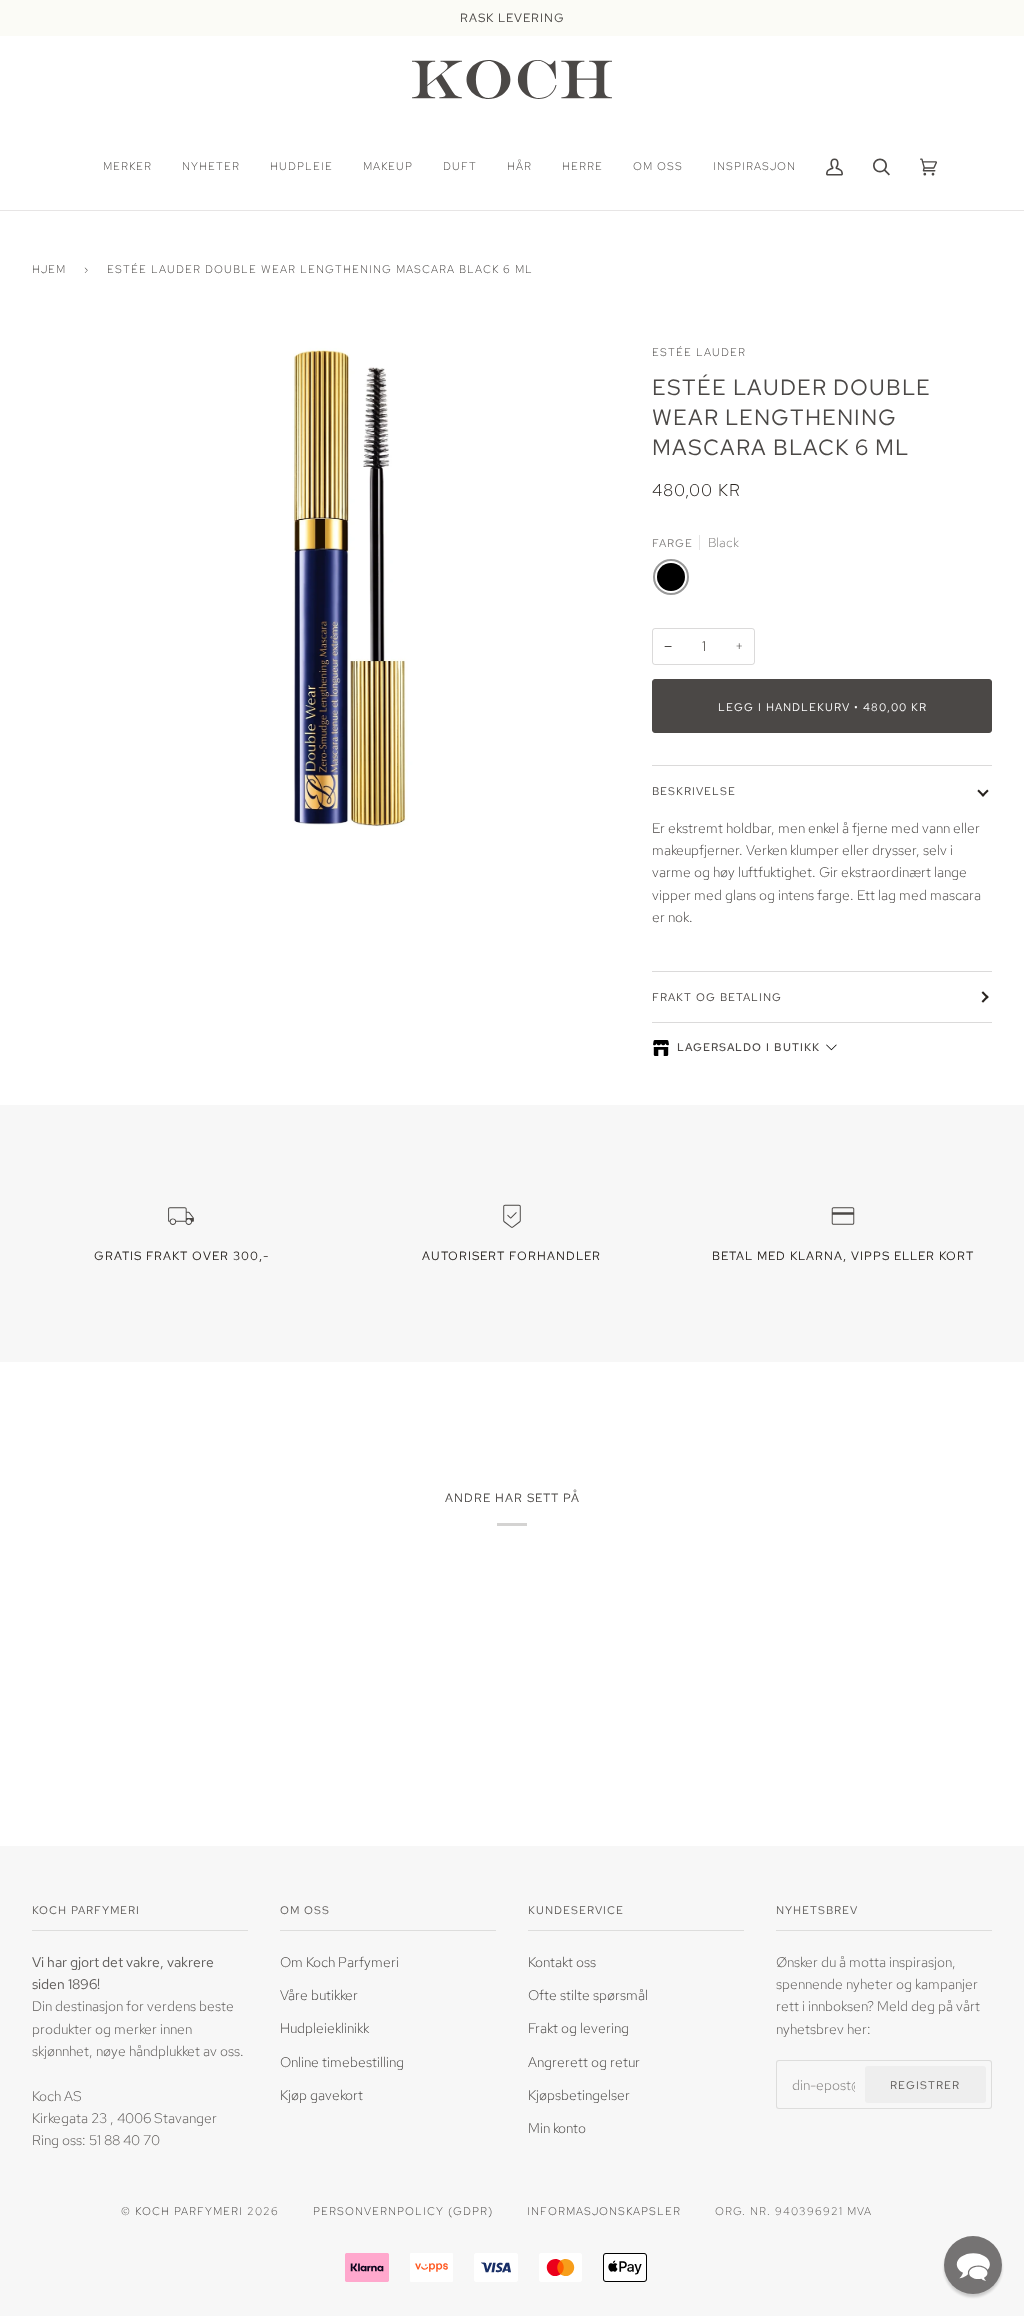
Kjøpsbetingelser (579, 2095)
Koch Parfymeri (189, 2210)
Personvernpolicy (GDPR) (403, 2210)
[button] (973, 2265)
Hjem (49, 268)
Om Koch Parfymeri (339, 1962)
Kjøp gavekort (321, 2095)
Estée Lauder (699, 351)
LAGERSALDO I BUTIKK (748, 1047)
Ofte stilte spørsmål (588, 1995)
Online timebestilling (342, 2062)
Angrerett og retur (584, 2062)
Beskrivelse (694, 790)
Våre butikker (319, 1995)
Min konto (557, 2128)
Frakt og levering (578, 2028)
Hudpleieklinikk (324, 2028)
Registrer (925, 2084)
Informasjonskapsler (604, 2210)
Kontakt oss (562, 1962)
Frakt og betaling (717, 996)
